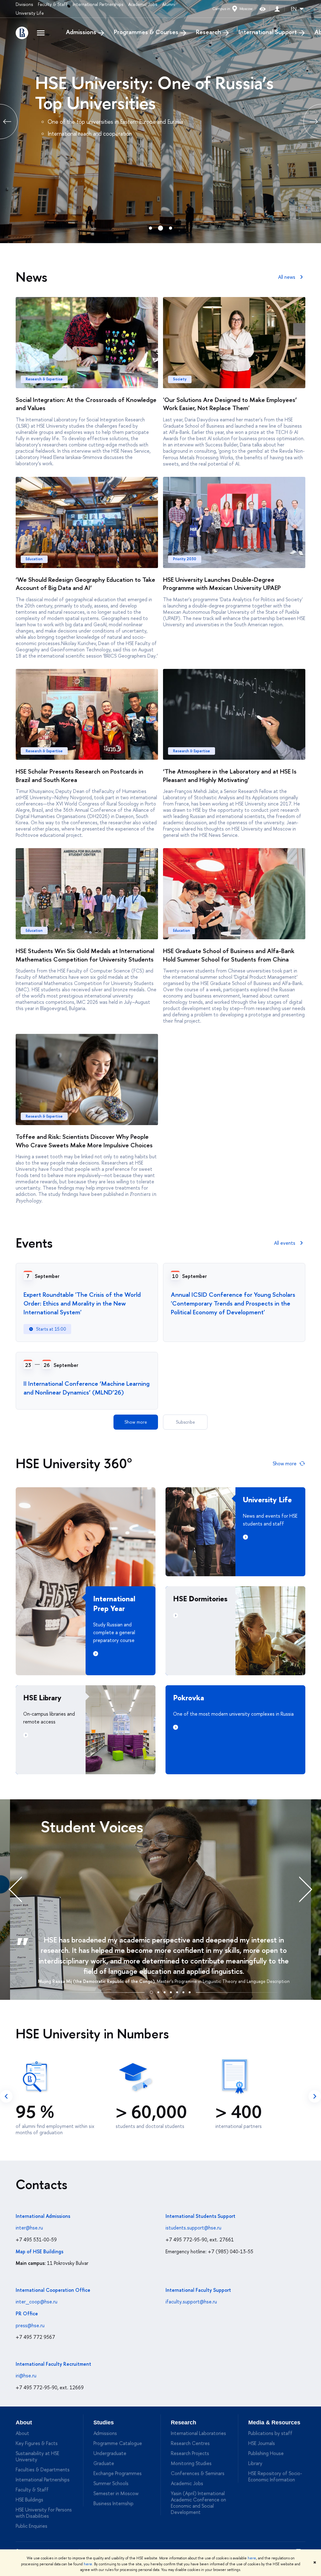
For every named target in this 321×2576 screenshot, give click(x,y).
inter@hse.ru (29, 2228)
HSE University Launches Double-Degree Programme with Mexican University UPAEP (222, 584)
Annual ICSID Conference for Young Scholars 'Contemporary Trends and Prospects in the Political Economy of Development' (233, 1303)
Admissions (81, 32)
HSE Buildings (29, 2500)
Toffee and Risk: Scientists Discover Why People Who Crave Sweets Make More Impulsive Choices (84, 1141)
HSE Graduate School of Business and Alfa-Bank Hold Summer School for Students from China (229, 955)
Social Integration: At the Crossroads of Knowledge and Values (86, 404)
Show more (136, 1422)
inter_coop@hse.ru (37, 2302)
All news (287, 277)
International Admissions (43, 2216)
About (24, 2422)
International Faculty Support (198, 2290)
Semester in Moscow (116, 2493)
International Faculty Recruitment (53, 2364)
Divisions (24, 4)
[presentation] (22, 1889)
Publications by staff (270, 2433)
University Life (30, 13)
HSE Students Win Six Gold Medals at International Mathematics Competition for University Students (85, 955)
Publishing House (266, 2453)
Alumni (169, 4)
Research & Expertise (44, 379)
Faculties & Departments (43, 2469)
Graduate (104, 2463)
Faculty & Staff (53, 4)
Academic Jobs (143, 4)
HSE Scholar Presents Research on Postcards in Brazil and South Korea (79, 775)
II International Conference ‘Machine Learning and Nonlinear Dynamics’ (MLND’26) (87, 1388)
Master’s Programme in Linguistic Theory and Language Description (223, 1981)
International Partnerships (98, 4)
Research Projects (190, 2453)
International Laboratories (198, 2433)
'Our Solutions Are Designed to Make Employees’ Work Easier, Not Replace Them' (230, 404)
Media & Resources (274, 2422)
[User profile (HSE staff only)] (277, 9)
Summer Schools (111, 2483)
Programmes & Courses (146, 32)
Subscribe (185, 1422)
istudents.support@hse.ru (193, 2228)
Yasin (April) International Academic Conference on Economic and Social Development (198, 2503)
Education (34, 559)
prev (6, 2096)
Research (208, 32)
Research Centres (190, 2443)
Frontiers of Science (147, 83)
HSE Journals (262, 2443)
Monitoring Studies (191, 2463)
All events (285, 1243)
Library (255, 2463)
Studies (104, 2422)
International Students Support (200, 2216)
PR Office (27, 2313)
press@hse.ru (30, 2325)
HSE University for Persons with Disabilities (44, 2513)
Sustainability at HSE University (37, 2456)
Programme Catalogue (118, 2443)
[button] (151, 1991)
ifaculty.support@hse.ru (191, 2302)
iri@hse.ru (26, 2375)
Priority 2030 (185, 559)
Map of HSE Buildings (39, 2251)
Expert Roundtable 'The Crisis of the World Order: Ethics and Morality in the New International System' (82, 1303)
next (315, 2096)
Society (180, 379)
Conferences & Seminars (198, 2473)
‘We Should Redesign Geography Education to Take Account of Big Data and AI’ (85, 584)
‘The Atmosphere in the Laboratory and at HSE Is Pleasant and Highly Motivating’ (230, 775)
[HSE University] (22, 33)
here (252, 2558)
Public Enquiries (32, 2526)
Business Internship (113, 2503)
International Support (268, 32)
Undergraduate (110, 2453)
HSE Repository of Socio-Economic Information (275, 2476)
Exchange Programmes (118, 2473)
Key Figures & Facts (37, 2443)
